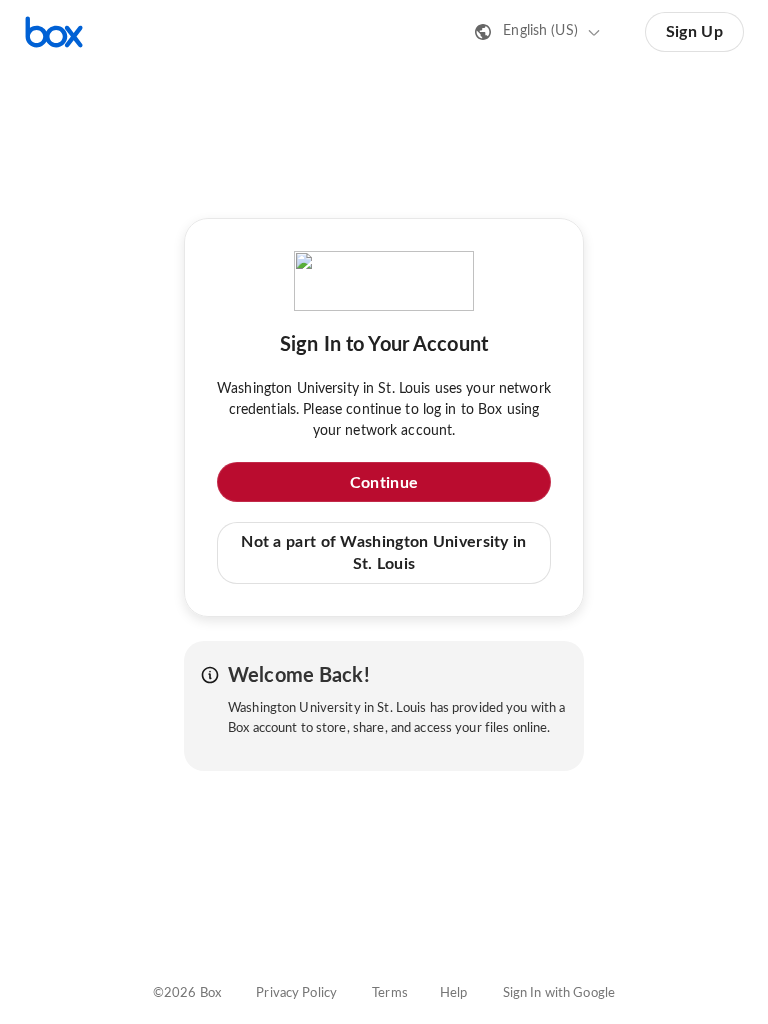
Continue (384, 483)
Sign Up (694, 32)
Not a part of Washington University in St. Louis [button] (383, 553)
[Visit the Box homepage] (54, 32)
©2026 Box (187, 993)
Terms (390, 993)
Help (454, 993)
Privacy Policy (296, 993)
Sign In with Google (559, 993)
